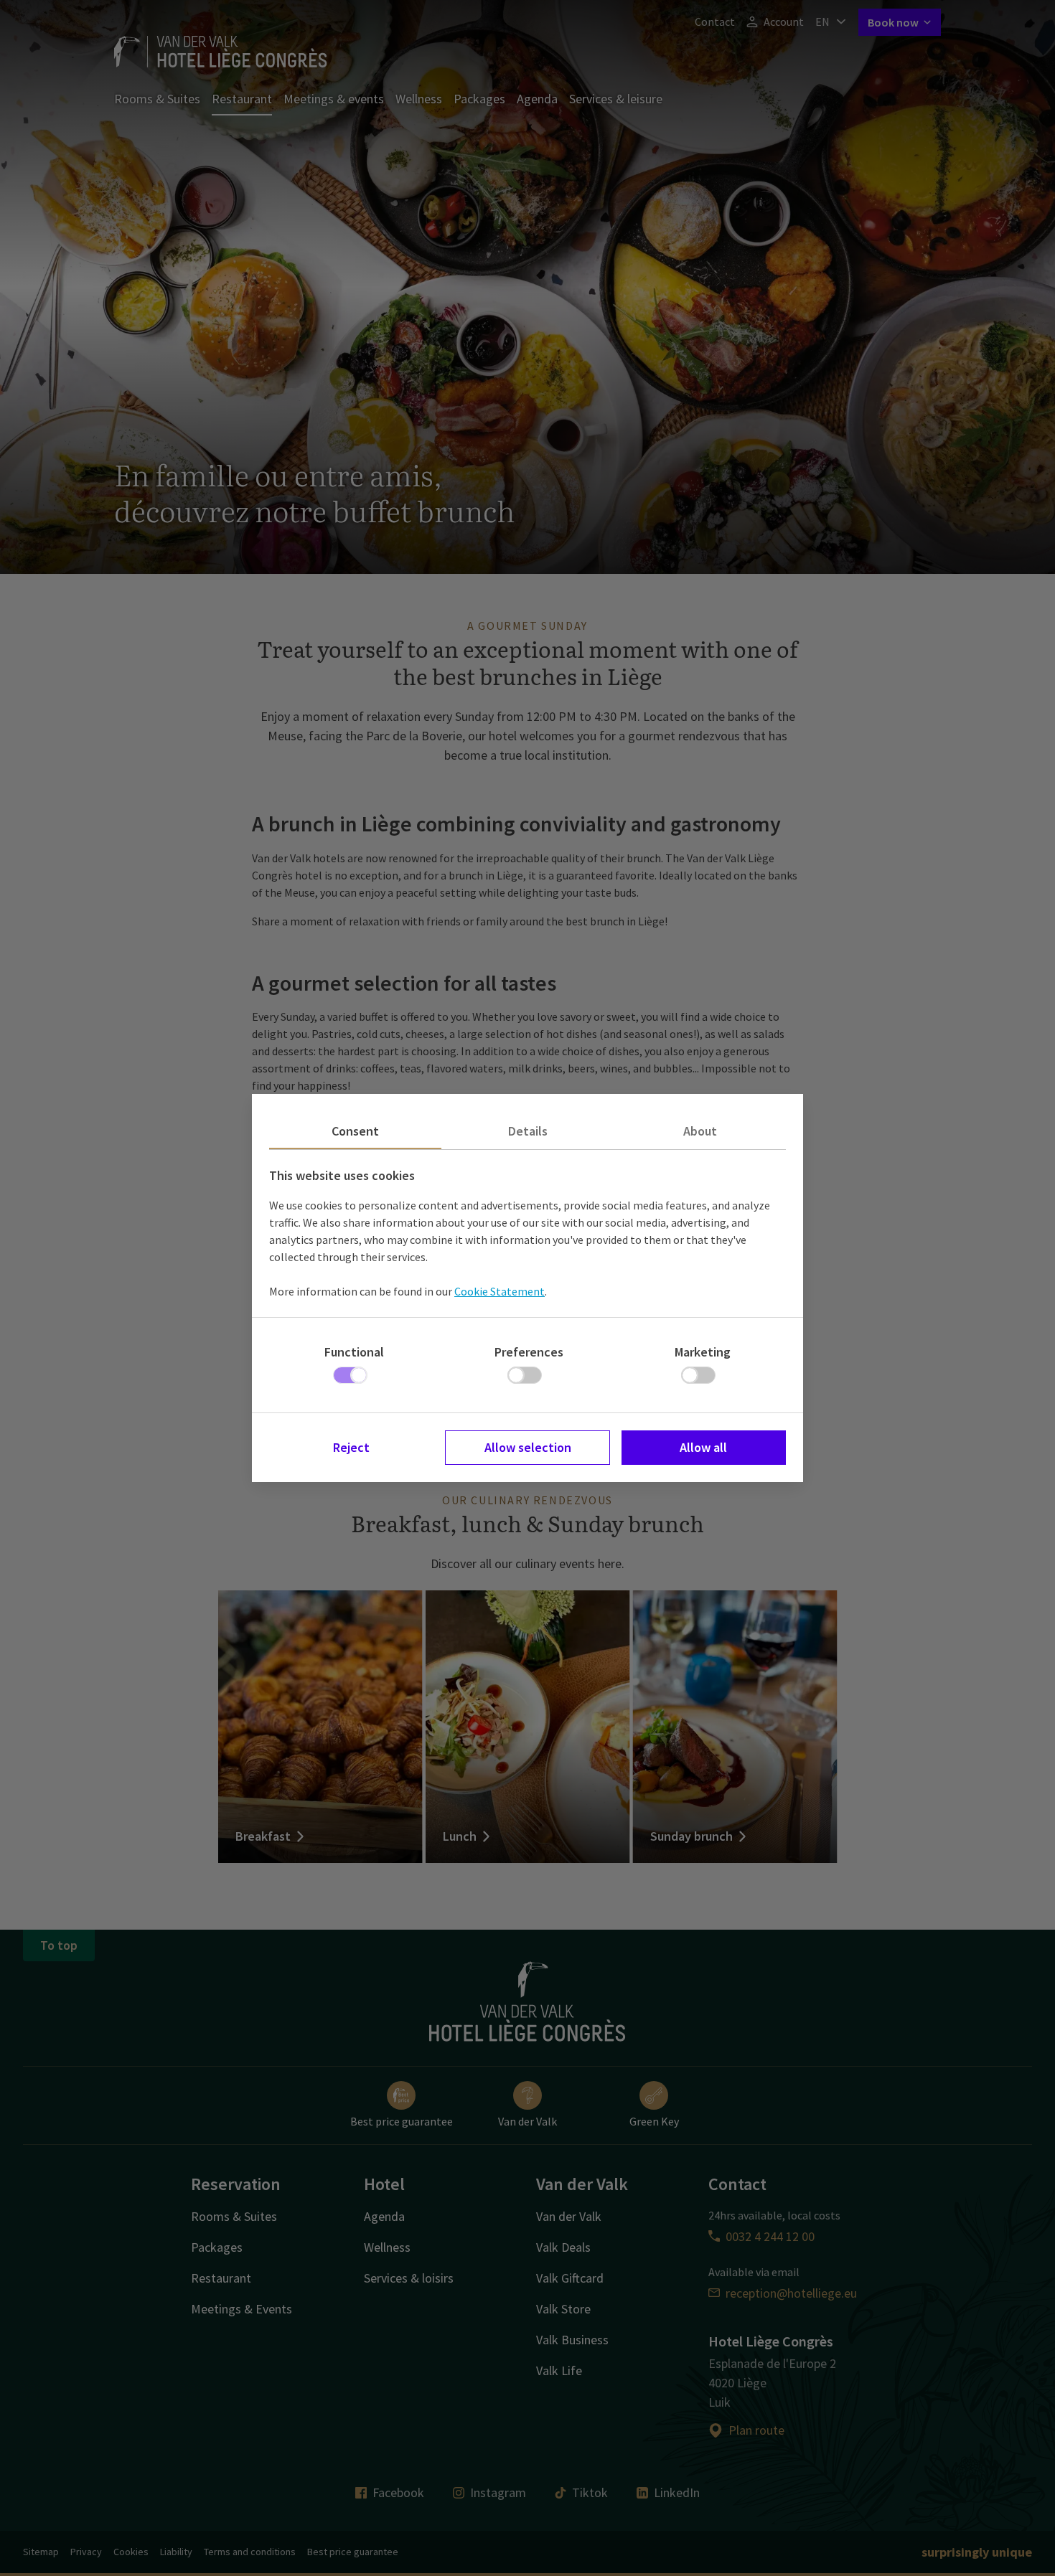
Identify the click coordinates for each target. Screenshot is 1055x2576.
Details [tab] (528, 1131)
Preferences (529, 1352)
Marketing (703, 1352)
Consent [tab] (355, 1131)
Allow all (703, 1447)
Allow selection (528, 1447)
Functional (354, 1352)
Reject (351, 1447)
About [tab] (700, 1131)
